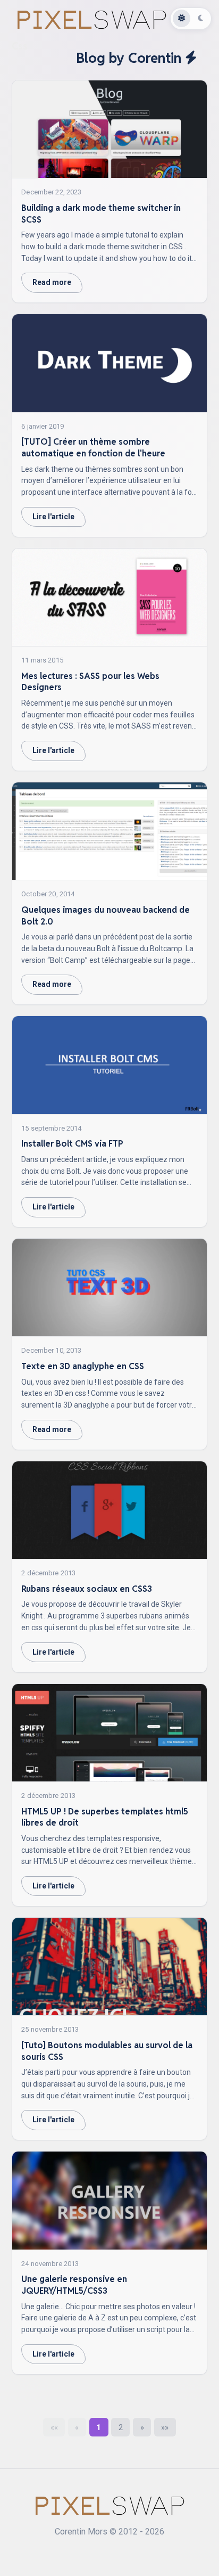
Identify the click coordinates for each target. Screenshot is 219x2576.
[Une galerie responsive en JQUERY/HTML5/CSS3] (110, 2201)
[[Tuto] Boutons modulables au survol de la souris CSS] (110, 1967)
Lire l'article (53, 517)
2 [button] (121, 2427)
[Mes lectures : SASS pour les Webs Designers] (110, 598)
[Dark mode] (201, 19)
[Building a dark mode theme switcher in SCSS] (110, 129)
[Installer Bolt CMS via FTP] (110, 1065)
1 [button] (99, 2427)
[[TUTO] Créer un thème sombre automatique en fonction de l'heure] (110, 363)
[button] (54, 2427)
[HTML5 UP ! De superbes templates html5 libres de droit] (110, 1733)
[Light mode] (182, 19)
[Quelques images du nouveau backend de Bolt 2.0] (110, 831)
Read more (52, 282)
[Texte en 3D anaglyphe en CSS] (110, 1288)
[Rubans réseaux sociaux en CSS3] (110, 1510)
